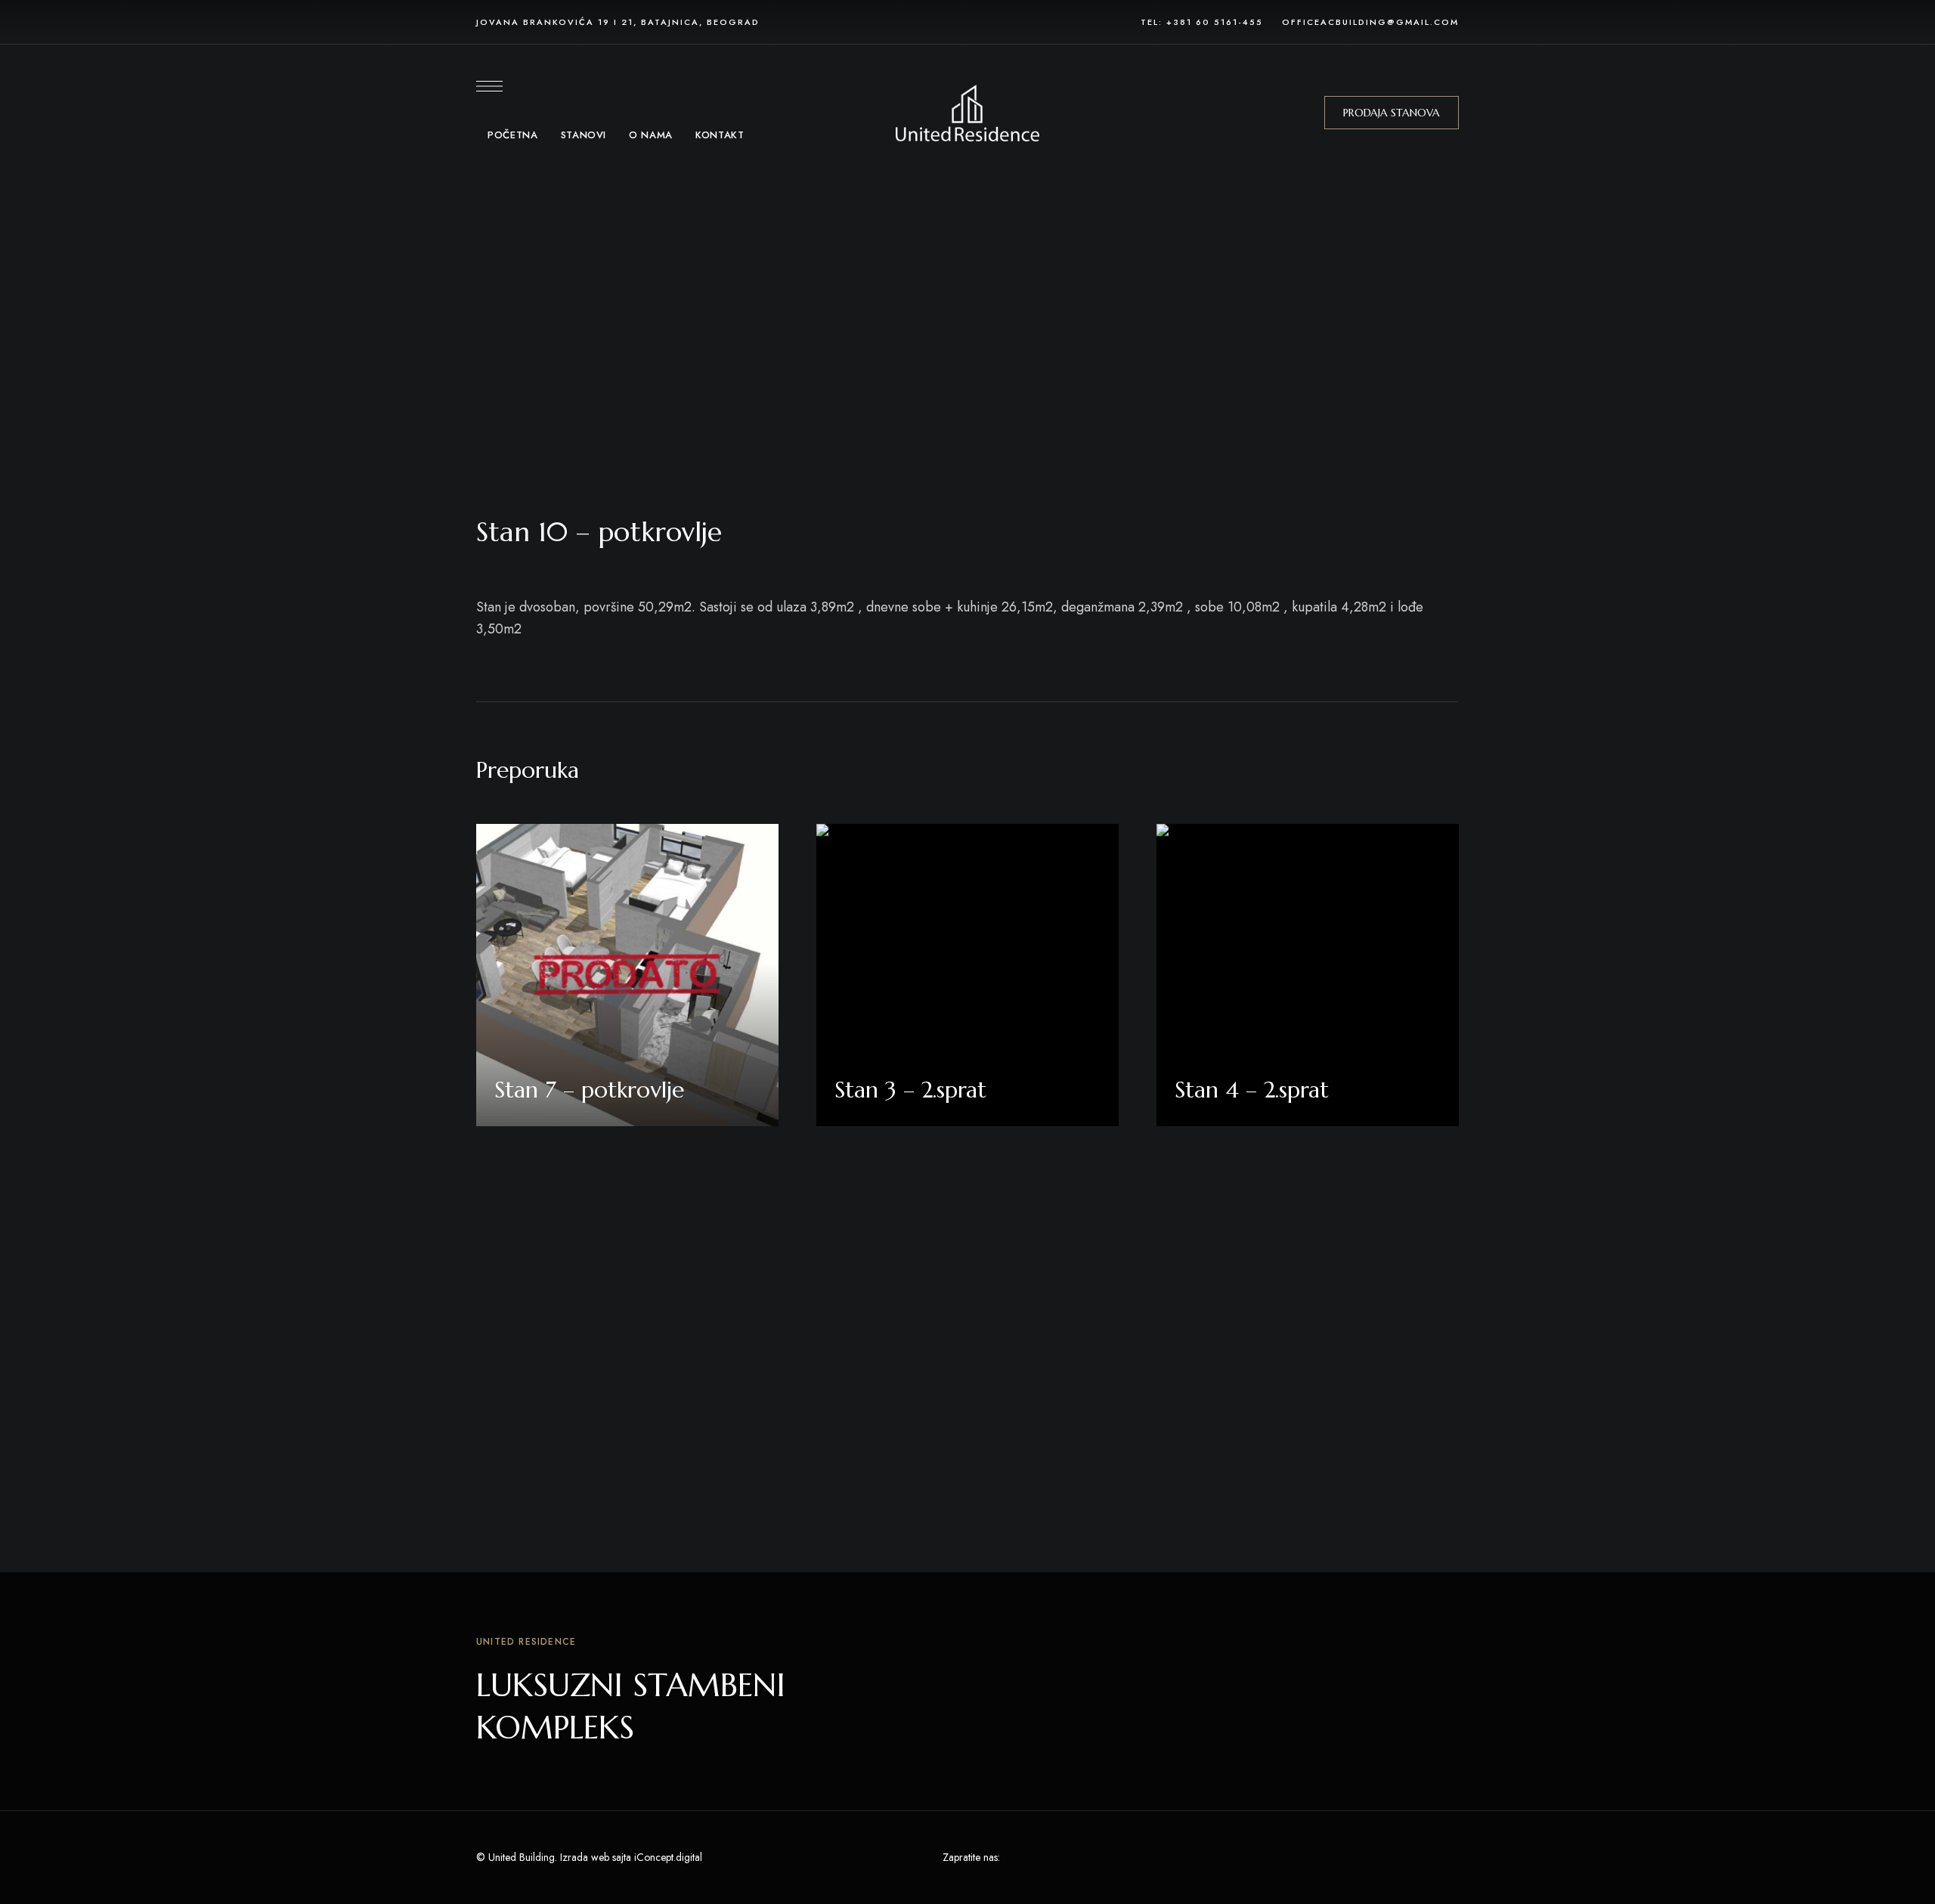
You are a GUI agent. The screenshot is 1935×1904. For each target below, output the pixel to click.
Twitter (1043, 1858)
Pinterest (1071, 1858)
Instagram (1127, 1858)
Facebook (1015, 1858)
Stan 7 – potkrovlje (589, 1090)
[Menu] (489, 86)
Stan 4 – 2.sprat (1252, 1090)
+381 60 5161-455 (1215, 22)
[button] (1392, 113)
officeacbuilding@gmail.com (1370, 22)
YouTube (1099, 1858)
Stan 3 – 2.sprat (910, 1090)
